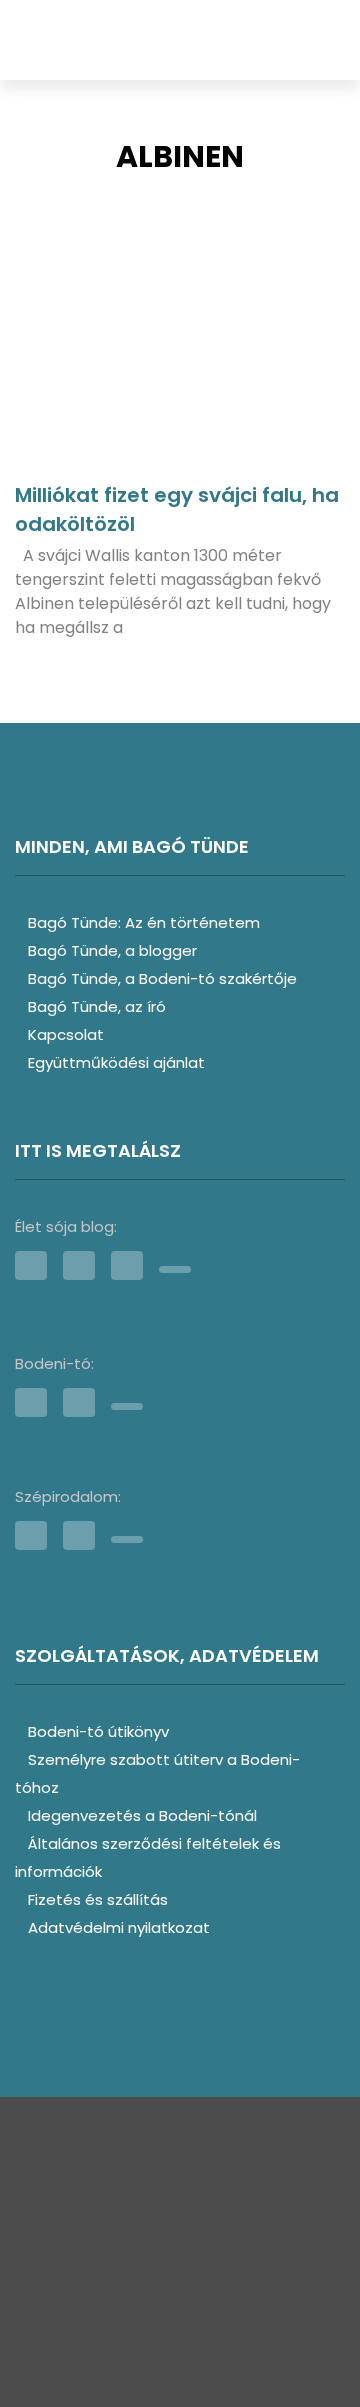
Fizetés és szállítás (98, 1899)
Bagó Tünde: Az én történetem (144, 922)
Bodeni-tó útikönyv (98, 1731)
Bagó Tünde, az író (97, 1006)
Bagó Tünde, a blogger (112, 950)
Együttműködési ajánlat (116, 1062)
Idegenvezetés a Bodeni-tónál (142, 1815)
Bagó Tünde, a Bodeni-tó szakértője (162, 978)
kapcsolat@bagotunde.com (180, 2294)
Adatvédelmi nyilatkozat (119, 1927)
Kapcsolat (66, 1034)
